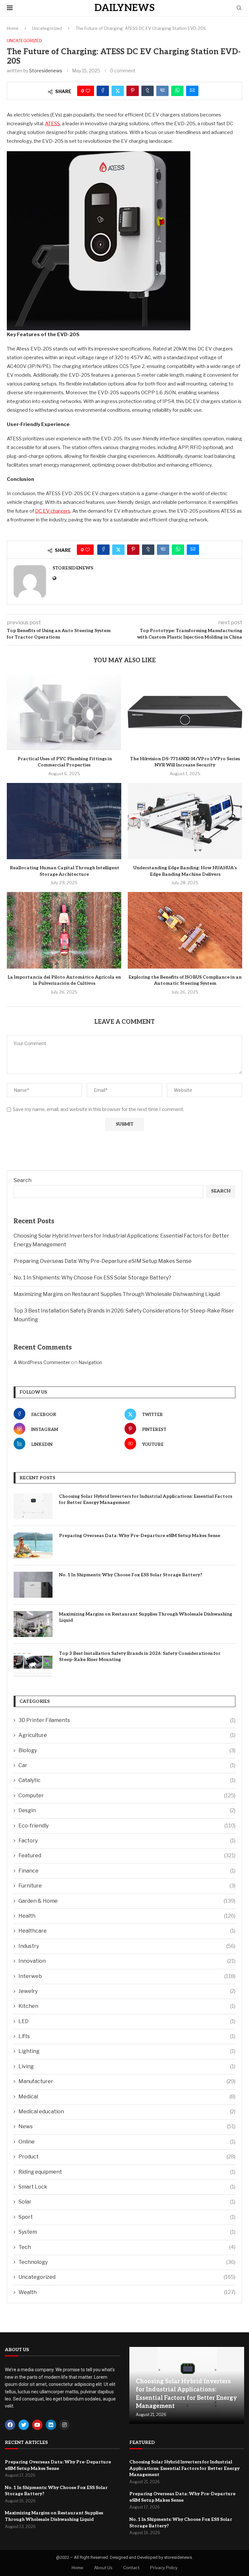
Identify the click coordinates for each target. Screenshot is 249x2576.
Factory (127, 1841)
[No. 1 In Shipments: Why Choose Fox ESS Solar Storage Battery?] (33, 1585)
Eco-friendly (127, 1826)
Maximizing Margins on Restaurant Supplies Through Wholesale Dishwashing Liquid (117, 1294)
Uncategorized (47, 28)
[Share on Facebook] (103, 91)
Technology (127, 2262)
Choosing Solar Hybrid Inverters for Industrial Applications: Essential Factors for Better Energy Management (146, 1500)
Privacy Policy (164, 2568)
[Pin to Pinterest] (133, 91)
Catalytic (127, 1780)
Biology (127, 1750)
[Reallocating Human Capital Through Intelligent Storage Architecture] (64, 821)
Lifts (127, 2036)
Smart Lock (127, 2187)
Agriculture (127, 1735)
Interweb (127, 1976)
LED (127, 2021)
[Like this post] (88, 91)
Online (127, 2142)
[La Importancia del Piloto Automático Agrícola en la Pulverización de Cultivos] (64, 930)
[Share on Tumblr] (148, 91)
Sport (127, 2217)
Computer (127, 1795)
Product (127, 2157)
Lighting (127, 2051)
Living (127, 2066)
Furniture (127, 1886)
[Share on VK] (162, 91)
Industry (127, 1946)
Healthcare (127, 1931)
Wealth (127, 2292)
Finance (127, 1871)
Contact (131, 2568)
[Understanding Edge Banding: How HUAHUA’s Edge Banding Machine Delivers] (185, 821)
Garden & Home (127, 1901)
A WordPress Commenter (42, 1362)
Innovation (127, 1961)
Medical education (127, 2112)
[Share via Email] (192, 91)
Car (127, 1765)
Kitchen (127, 2006)
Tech (127, 2247)
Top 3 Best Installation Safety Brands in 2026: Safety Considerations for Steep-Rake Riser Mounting (140, 1657)
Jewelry (127, 1991)
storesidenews (46, 71)
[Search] (239, 8)
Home (13, 28)
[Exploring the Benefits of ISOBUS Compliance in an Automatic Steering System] (185, 930)
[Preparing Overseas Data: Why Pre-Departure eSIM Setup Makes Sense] (33, 1545)
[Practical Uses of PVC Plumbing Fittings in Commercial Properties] (64, 712)
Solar (127, 2202)
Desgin (127, 1810)
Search (23, 1180)
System (127, 2232)
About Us (103, 2568)
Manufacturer (127, 2081)
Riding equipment (127, 2172)
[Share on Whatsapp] (177, 91)
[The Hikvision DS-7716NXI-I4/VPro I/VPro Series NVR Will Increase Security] (185, 712)
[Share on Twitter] (118, 91)
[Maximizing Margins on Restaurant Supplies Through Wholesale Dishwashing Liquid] (33, 1624)
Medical (127, 2097)
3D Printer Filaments (127, 1720)
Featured (127, 1856)
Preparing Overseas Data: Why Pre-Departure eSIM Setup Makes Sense (103, 1261)
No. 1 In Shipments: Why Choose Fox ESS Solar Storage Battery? (92, 1278)
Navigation (90, 1362)
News (127, 2126)
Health (127, 1916)
